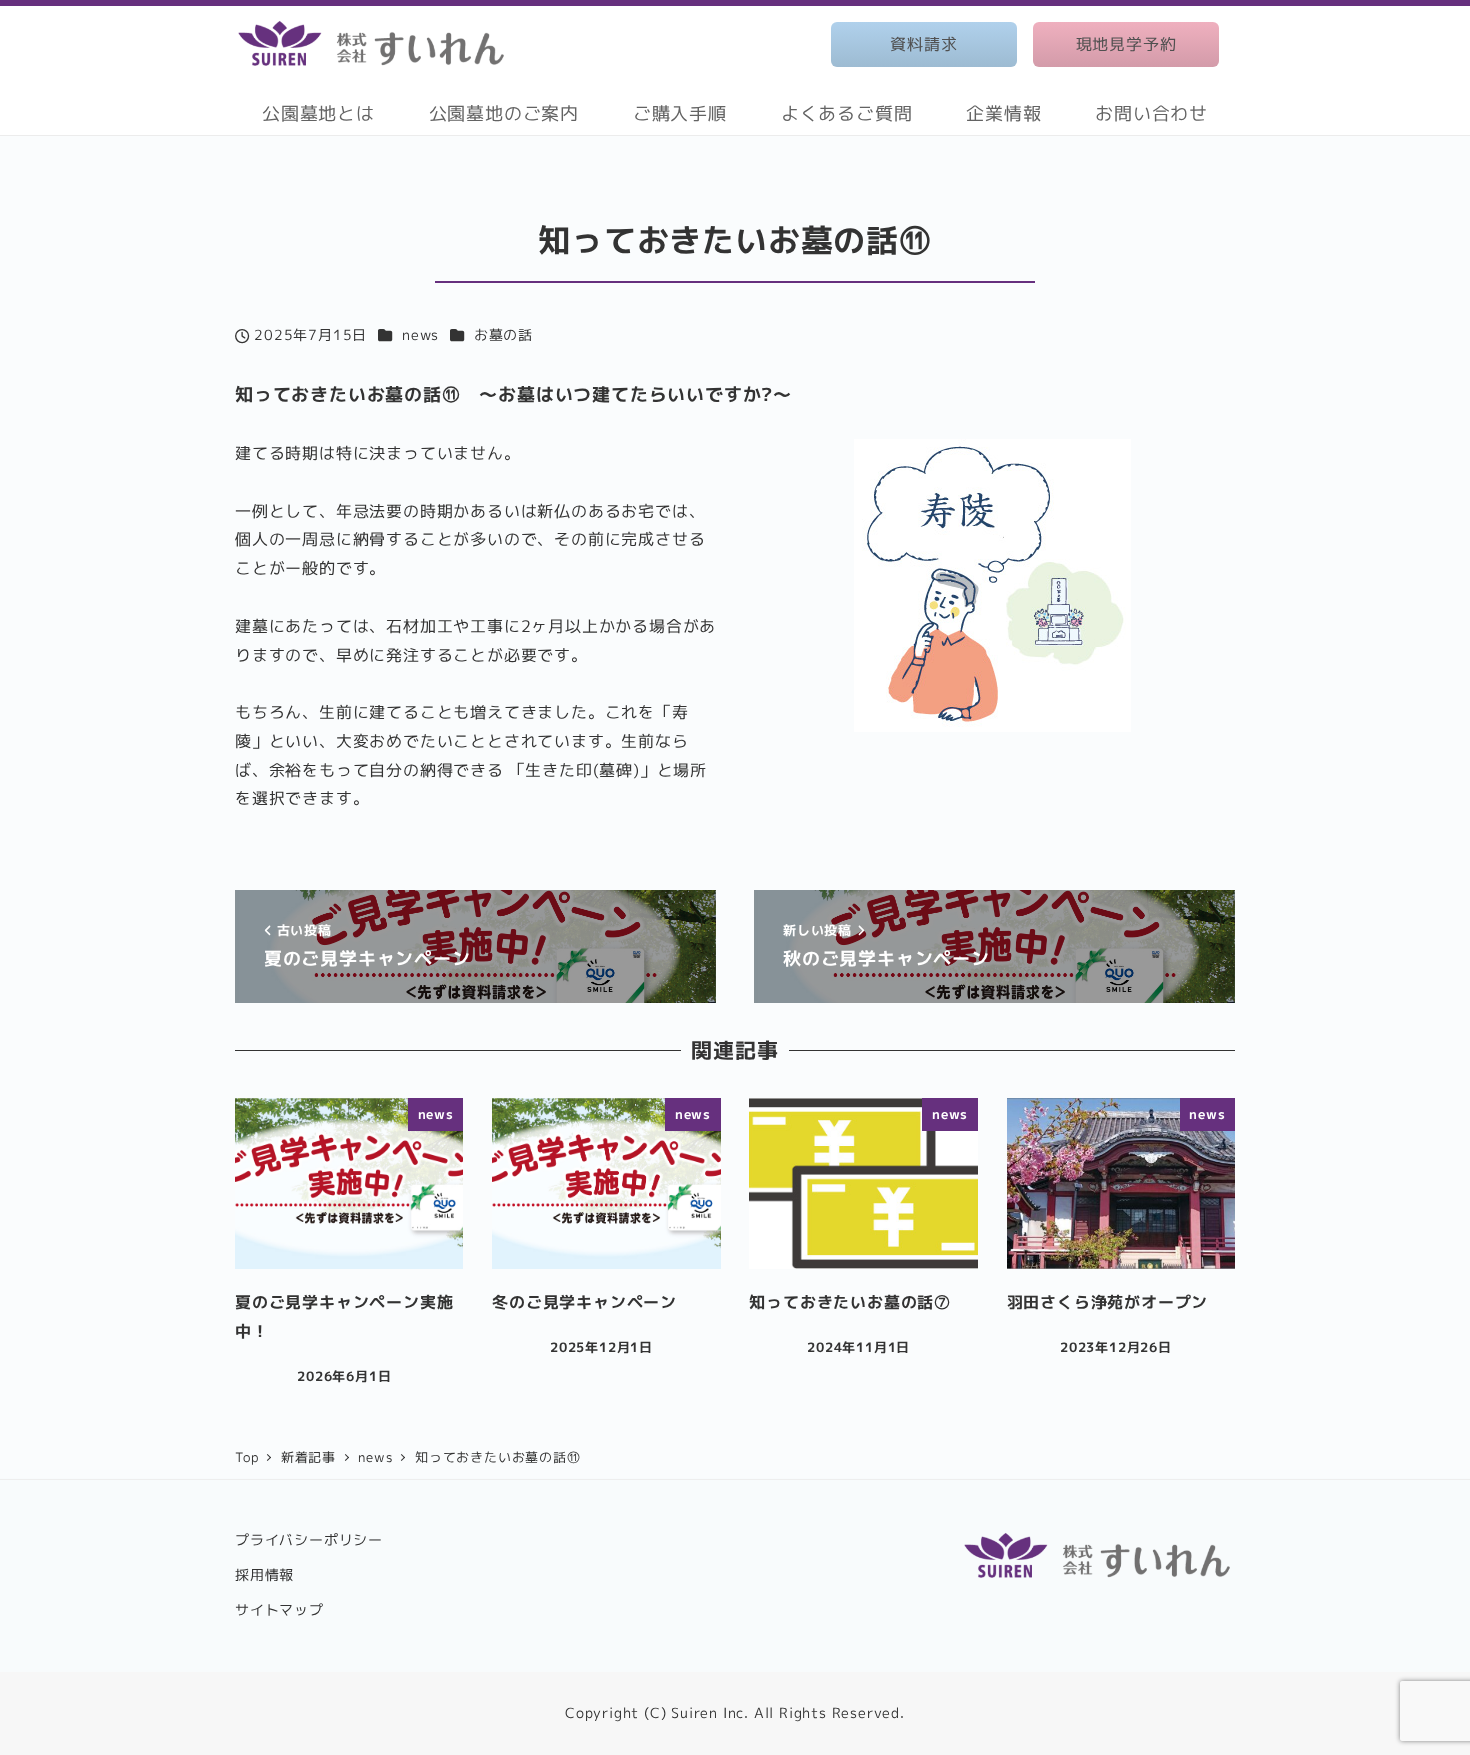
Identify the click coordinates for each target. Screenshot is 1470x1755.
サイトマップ (279, 1610)
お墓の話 (503, 335)
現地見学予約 (1126, 44)
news (420, 335)
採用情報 (264, 1575)
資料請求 (923, 44)
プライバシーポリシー (309, 1540)
